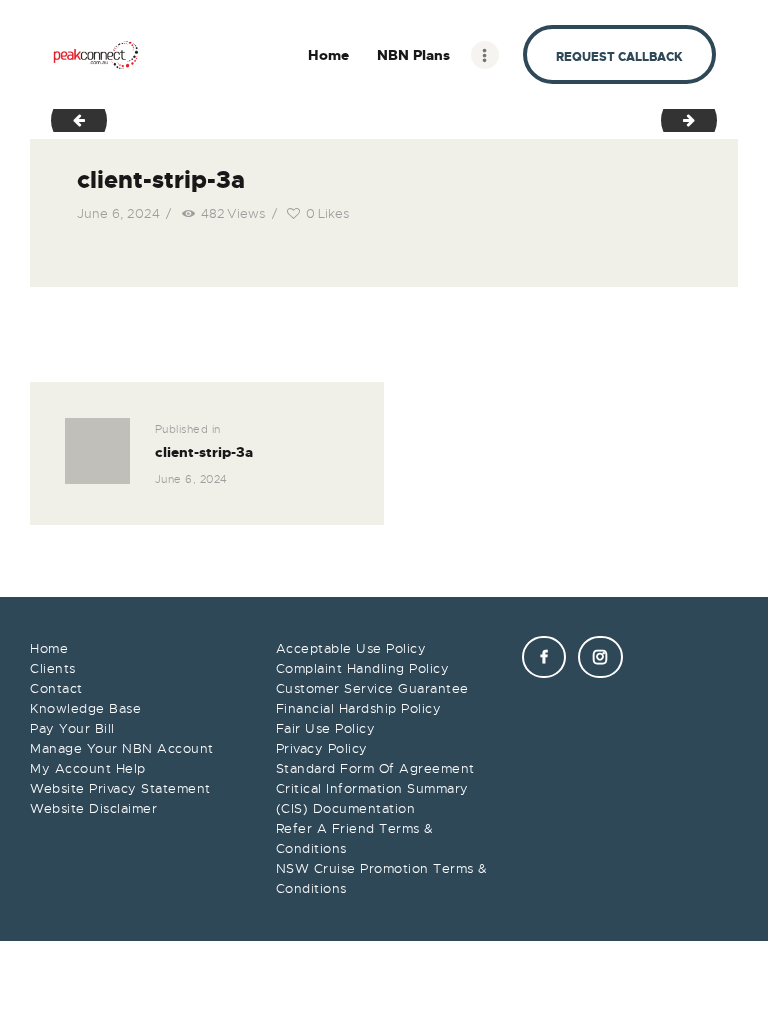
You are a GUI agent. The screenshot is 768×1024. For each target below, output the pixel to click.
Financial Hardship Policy (359, 708)
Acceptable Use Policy (351, 648)
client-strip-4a (710, 120)
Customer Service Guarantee (372, 688)
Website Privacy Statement (120, 788)
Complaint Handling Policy (363, 668)
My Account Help (88, 768)
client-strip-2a (72, 120)
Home (49, 648)
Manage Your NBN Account (122, 748)
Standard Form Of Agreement (375, 768)
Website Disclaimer (93, 808)
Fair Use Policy (326, 728)
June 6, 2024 (118, 213)
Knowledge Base (85, 708)
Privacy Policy (322, 748)
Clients (53, 668)
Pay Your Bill (72, 728)
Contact (56, 688)
